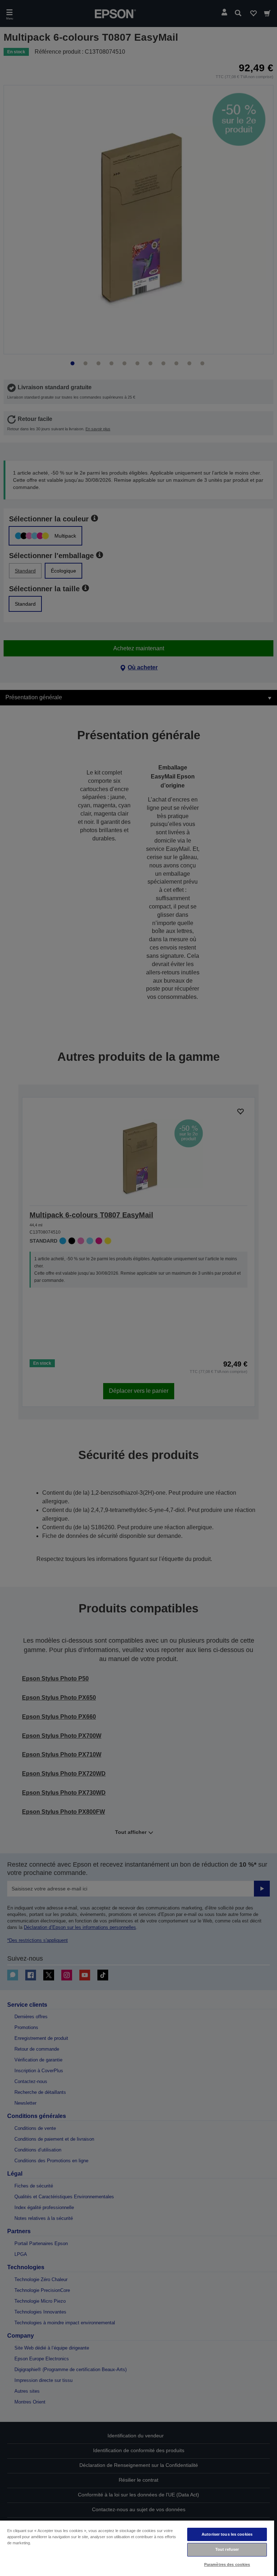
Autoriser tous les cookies (227, 2534)
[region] (137, 2548)
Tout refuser (227, 2549)
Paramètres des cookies (227, 2564)
